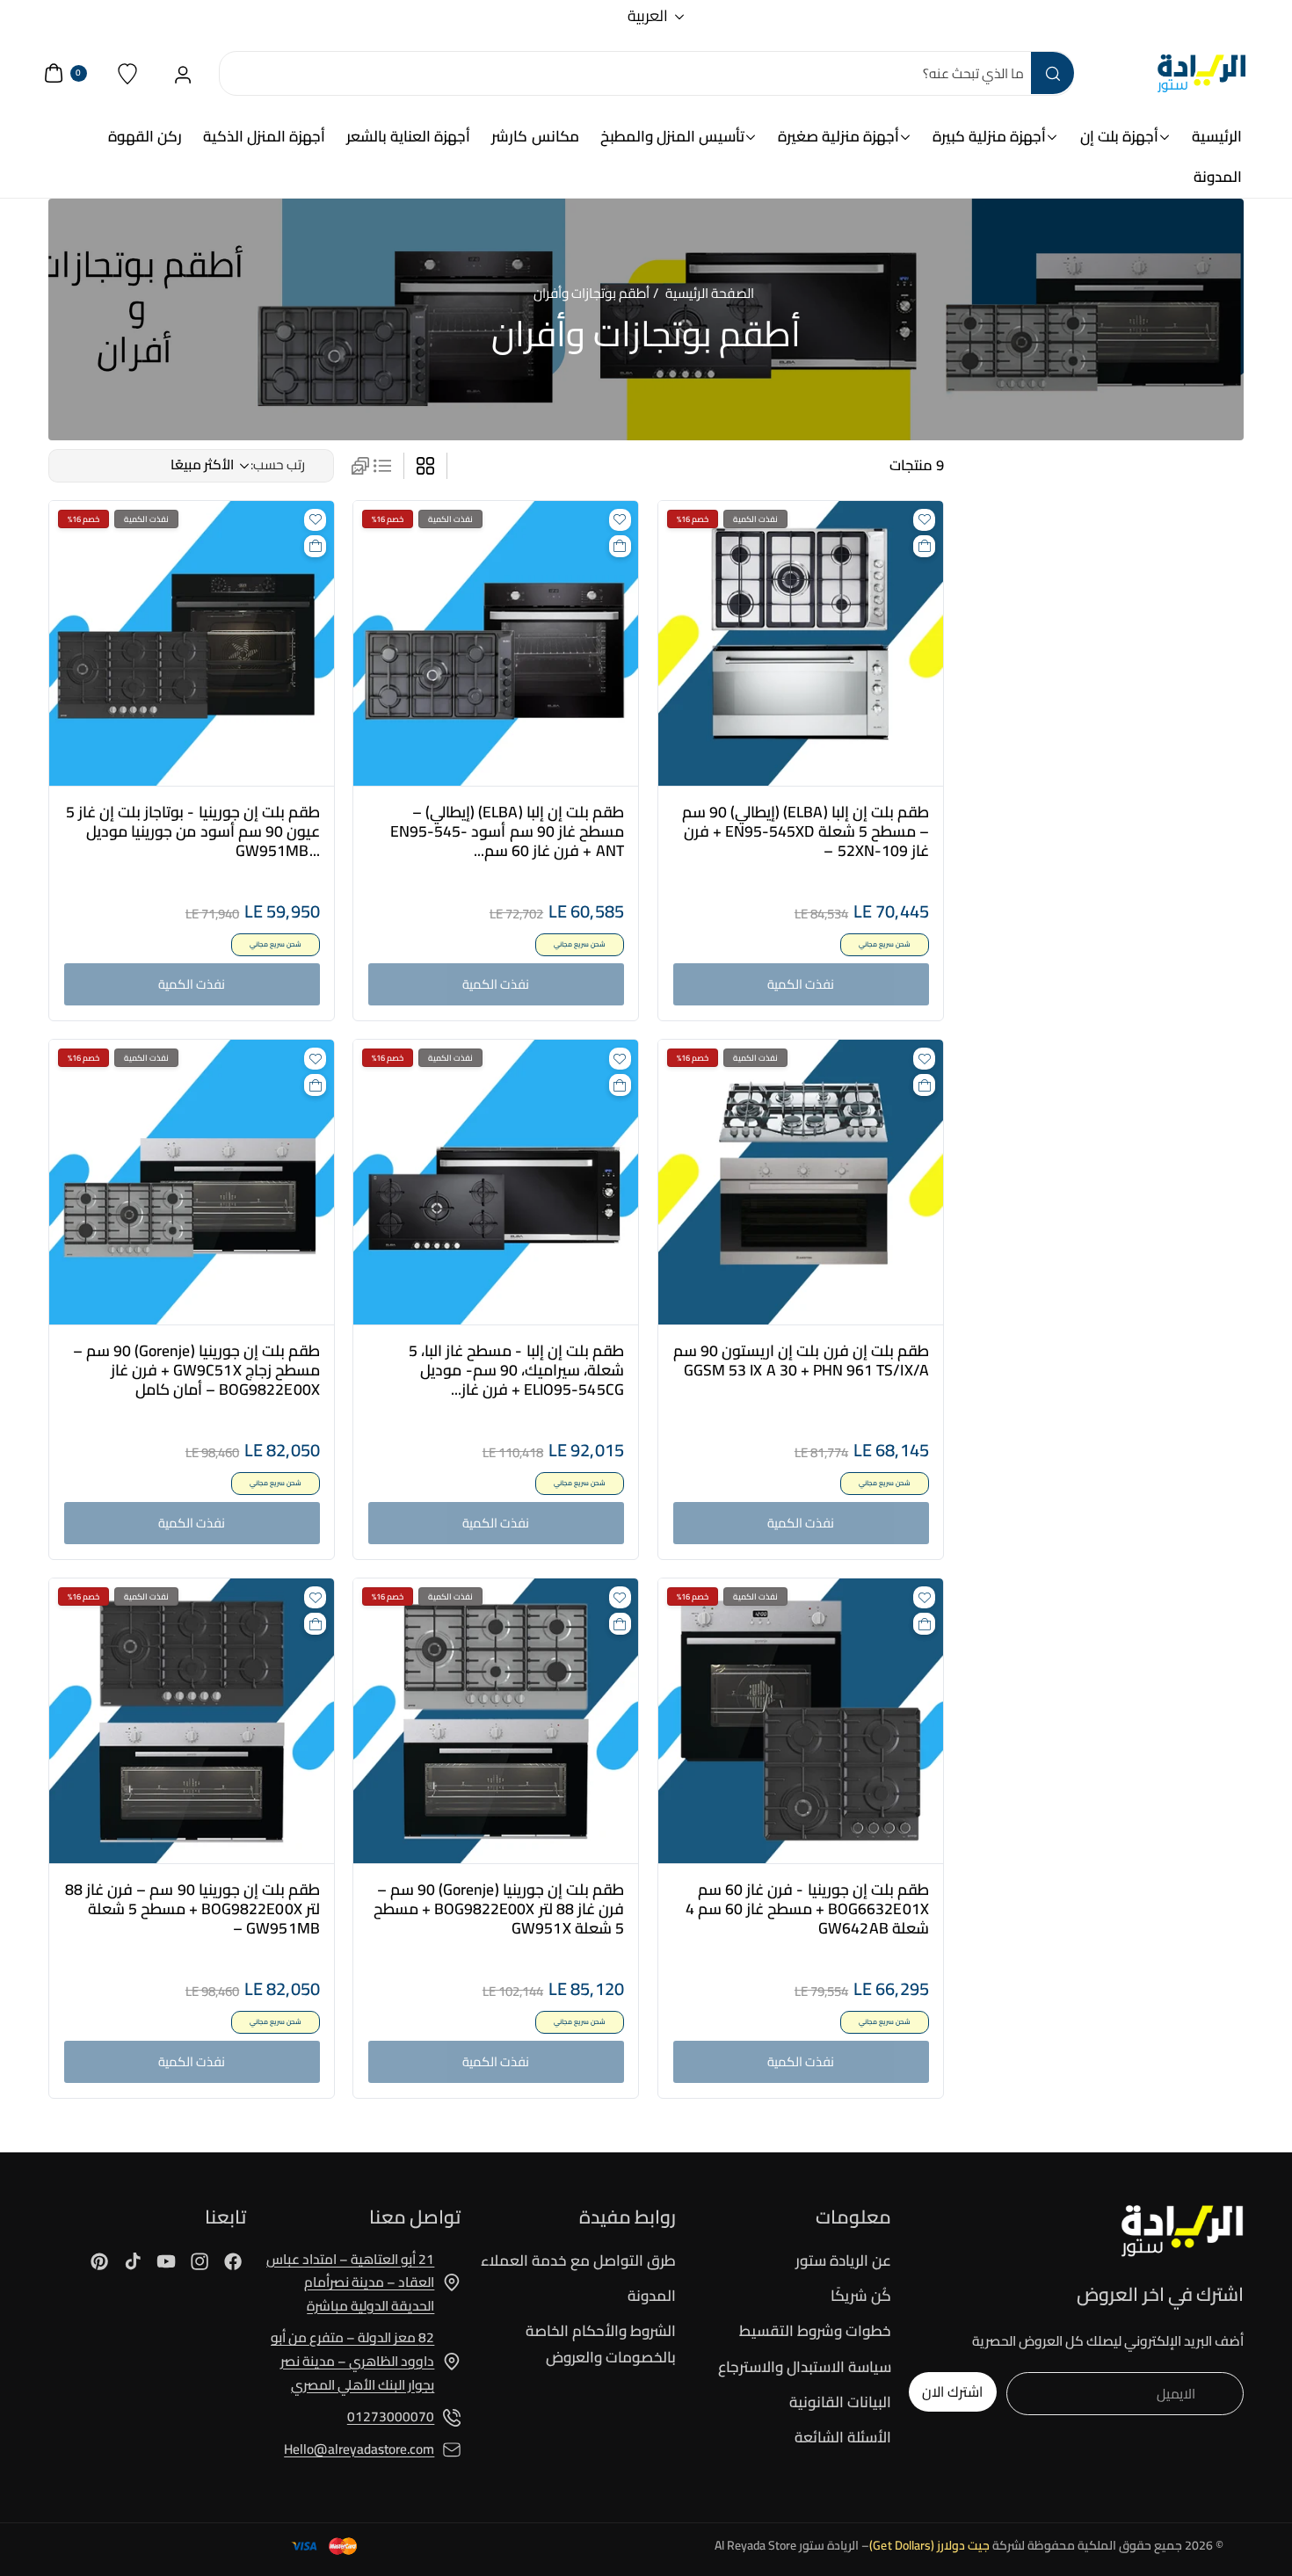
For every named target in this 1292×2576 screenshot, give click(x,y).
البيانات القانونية (840, 2402)
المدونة (652, 2296)
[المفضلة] (128, 73)
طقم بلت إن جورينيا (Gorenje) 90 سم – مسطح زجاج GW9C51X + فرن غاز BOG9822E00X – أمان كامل (196, 1370)
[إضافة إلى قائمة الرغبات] (924, 520)
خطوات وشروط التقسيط (815, 2331)
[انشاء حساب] (183, 73)
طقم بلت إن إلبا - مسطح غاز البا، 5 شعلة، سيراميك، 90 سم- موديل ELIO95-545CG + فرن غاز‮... (517, 1370)
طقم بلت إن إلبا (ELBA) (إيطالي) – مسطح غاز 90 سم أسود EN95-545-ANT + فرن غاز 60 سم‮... (507, 831)
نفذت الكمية (801, 984)
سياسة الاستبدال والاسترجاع (805, 2367)
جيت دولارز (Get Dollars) (929, 2545)
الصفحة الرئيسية (710, 293)
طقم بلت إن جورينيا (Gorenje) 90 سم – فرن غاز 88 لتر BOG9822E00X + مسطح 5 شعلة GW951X (499, 1909)
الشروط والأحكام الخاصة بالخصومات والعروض (601, 2344)
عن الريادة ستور (843, 2261)
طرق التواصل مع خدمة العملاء (578, 2261)
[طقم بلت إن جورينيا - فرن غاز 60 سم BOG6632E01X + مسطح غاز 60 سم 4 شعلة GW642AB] (801, 1721)
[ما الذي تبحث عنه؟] (1052, 73)
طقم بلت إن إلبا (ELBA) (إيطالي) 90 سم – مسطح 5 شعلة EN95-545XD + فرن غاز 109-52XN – (805, 831)
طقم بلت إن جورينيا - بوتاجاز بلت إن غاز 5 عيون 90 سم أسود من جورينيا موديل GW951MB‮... (192, 831)
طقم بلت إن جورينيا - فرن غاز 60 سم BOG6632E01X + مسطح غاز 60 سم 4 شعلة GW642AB (806, 1909)
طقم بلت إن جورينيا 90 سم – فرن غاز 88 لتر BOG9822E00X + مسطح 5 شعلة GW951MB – (192, 1909)
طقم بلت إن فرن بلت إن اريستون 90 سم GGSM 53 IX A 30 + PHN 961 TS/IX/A (801, 1361)
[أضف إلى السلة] (924, 546)
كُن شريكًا (861, 2296)
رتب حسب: (278, 464)
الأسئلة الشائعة (843, 2437)
